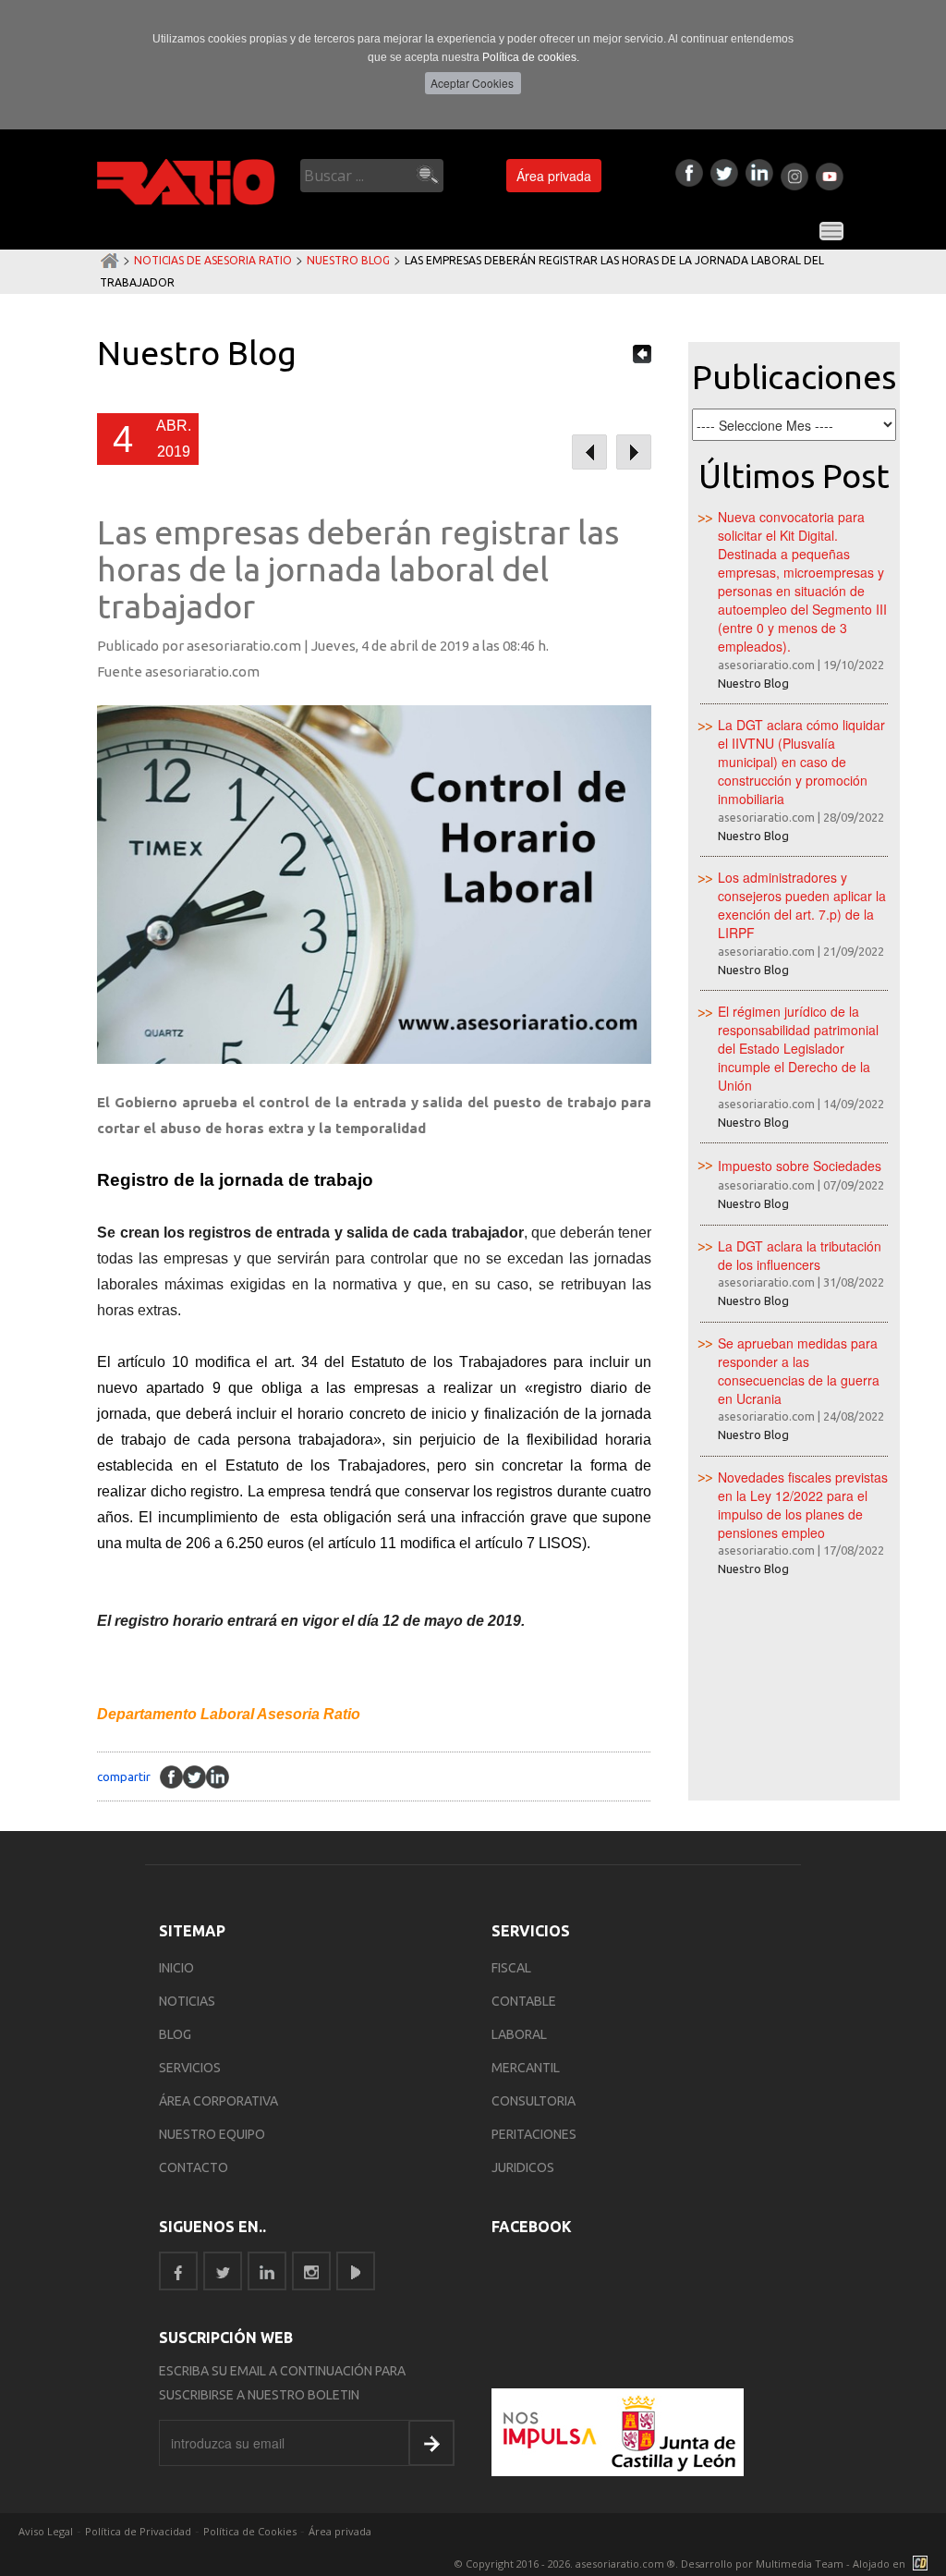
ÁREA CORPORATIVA (218, 2101)
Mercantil (526, 2068)
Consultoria (534, 2101)
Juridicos (523, 2167)
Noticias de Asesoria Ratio (213, 260)
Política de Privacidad (138, 2531)
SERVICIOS (190, 2068)
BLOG (175, 2034)
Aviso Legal (46, 2531)
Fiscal (511, 1968)
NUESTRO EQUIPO (212, 2134)
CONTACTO (194, 2167)
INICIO (176, 1968)
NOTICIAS (187, 2001)
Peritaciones (534, 2134)
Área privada (554, 176)
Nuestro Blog (348, 260)
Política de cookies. (531, 57)
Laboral (519, 2034)
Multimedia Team (800, 2564)
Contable (524, 2001)
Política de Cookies (250, 2531)
